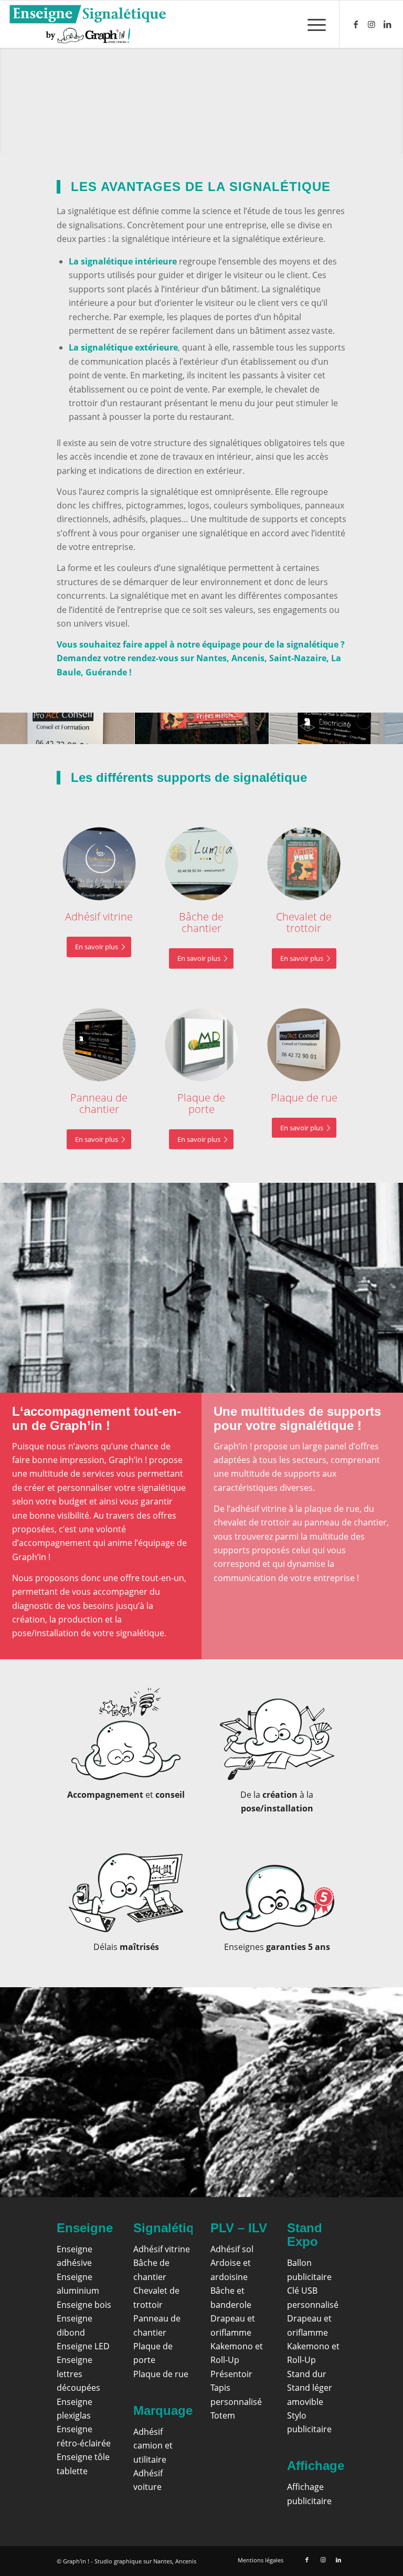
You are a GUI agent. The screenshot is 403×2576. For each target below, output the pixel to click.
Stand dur (307, 2374)
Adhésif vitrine (162, 2249)
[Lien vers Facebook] (356, 24)
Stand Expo (305, 2235)
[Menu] (311, 24)
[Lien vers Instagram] (372, 24)
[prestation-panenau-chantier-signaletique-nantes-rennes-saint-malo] (99, 1045)
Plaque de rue (161, 2374)
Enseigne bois (84, 2305)
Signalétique (171, 2228)
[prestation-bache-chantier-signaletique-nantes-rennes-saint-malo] (201, 864)
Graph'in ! (76, 2561)
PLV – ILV (239, 2228)
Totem (223, 2415)
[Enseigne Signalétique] (87, 24)
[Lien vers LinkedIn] (387, 24)
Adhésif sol (232, 2249)
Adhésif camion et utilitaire (153, 2446)
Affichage (316, 2466)
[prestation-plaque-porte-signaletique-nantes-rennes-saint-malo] (201, 1045)
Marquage (163, 2410)
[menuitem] (311, 24)
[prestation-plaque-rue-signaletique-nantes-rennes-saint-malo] (304, 1045)
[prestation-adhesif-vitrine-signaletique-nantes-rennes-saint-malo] (99, 864)
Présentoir (231, 2374)
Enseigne (85, 2228)
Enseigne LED (83, 2346)
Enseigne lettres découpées (78, 2374)
